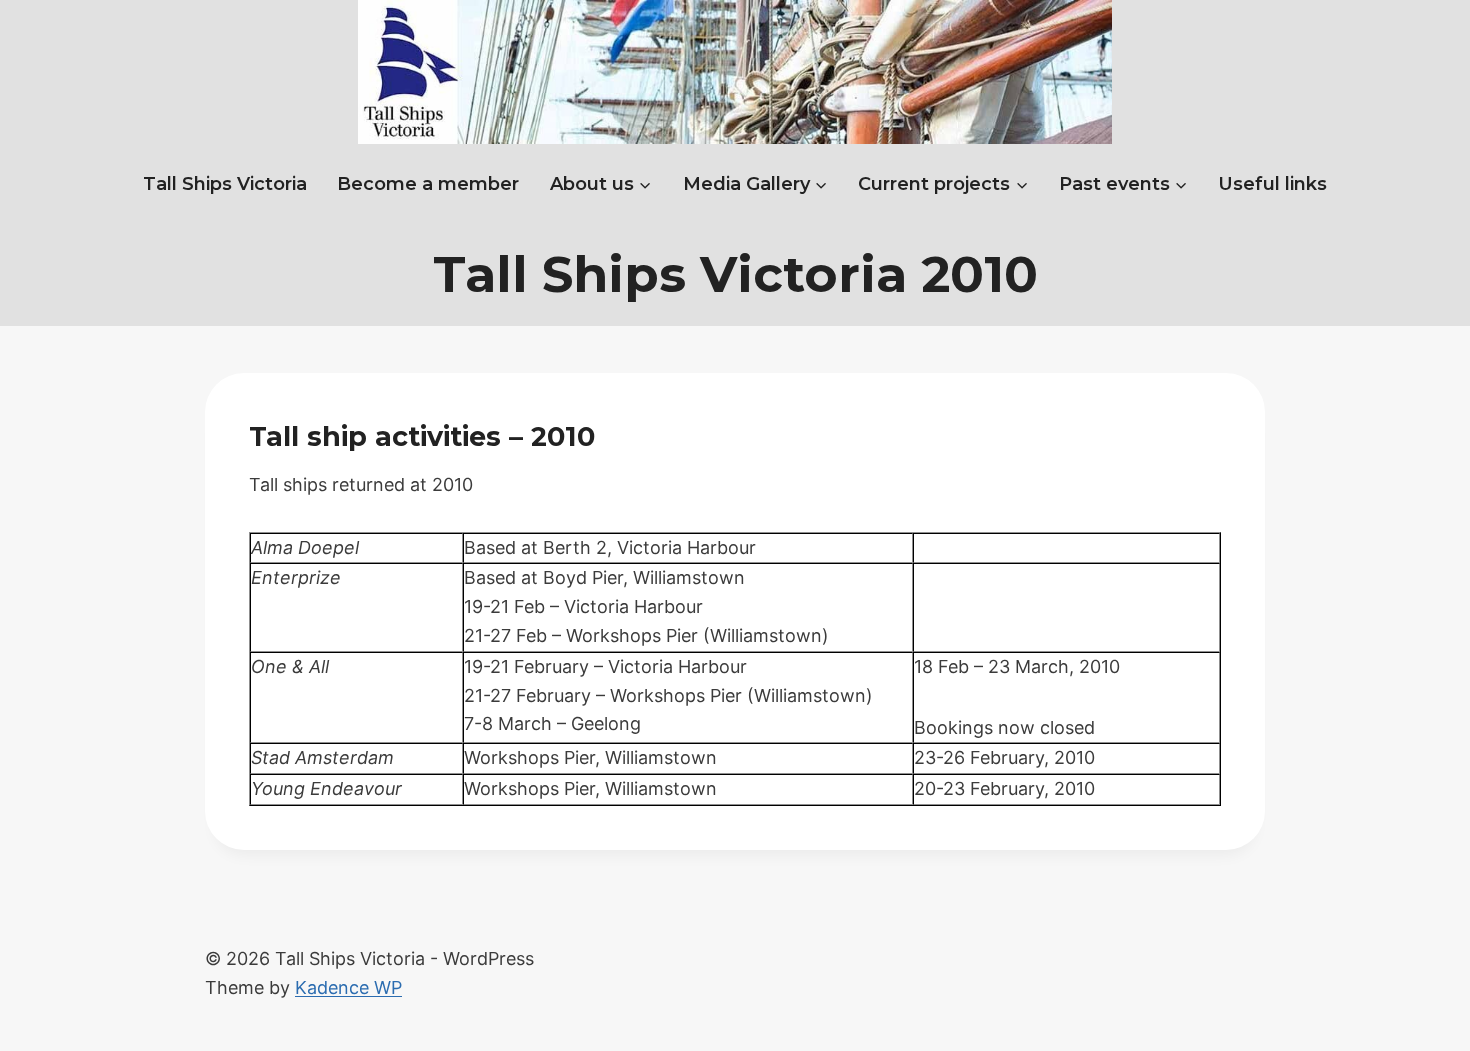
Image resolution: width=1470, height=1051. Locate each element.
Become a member (428, 184)
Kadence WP (348, 987)
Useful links (1272, 184)
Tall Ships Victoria (225, 184)
